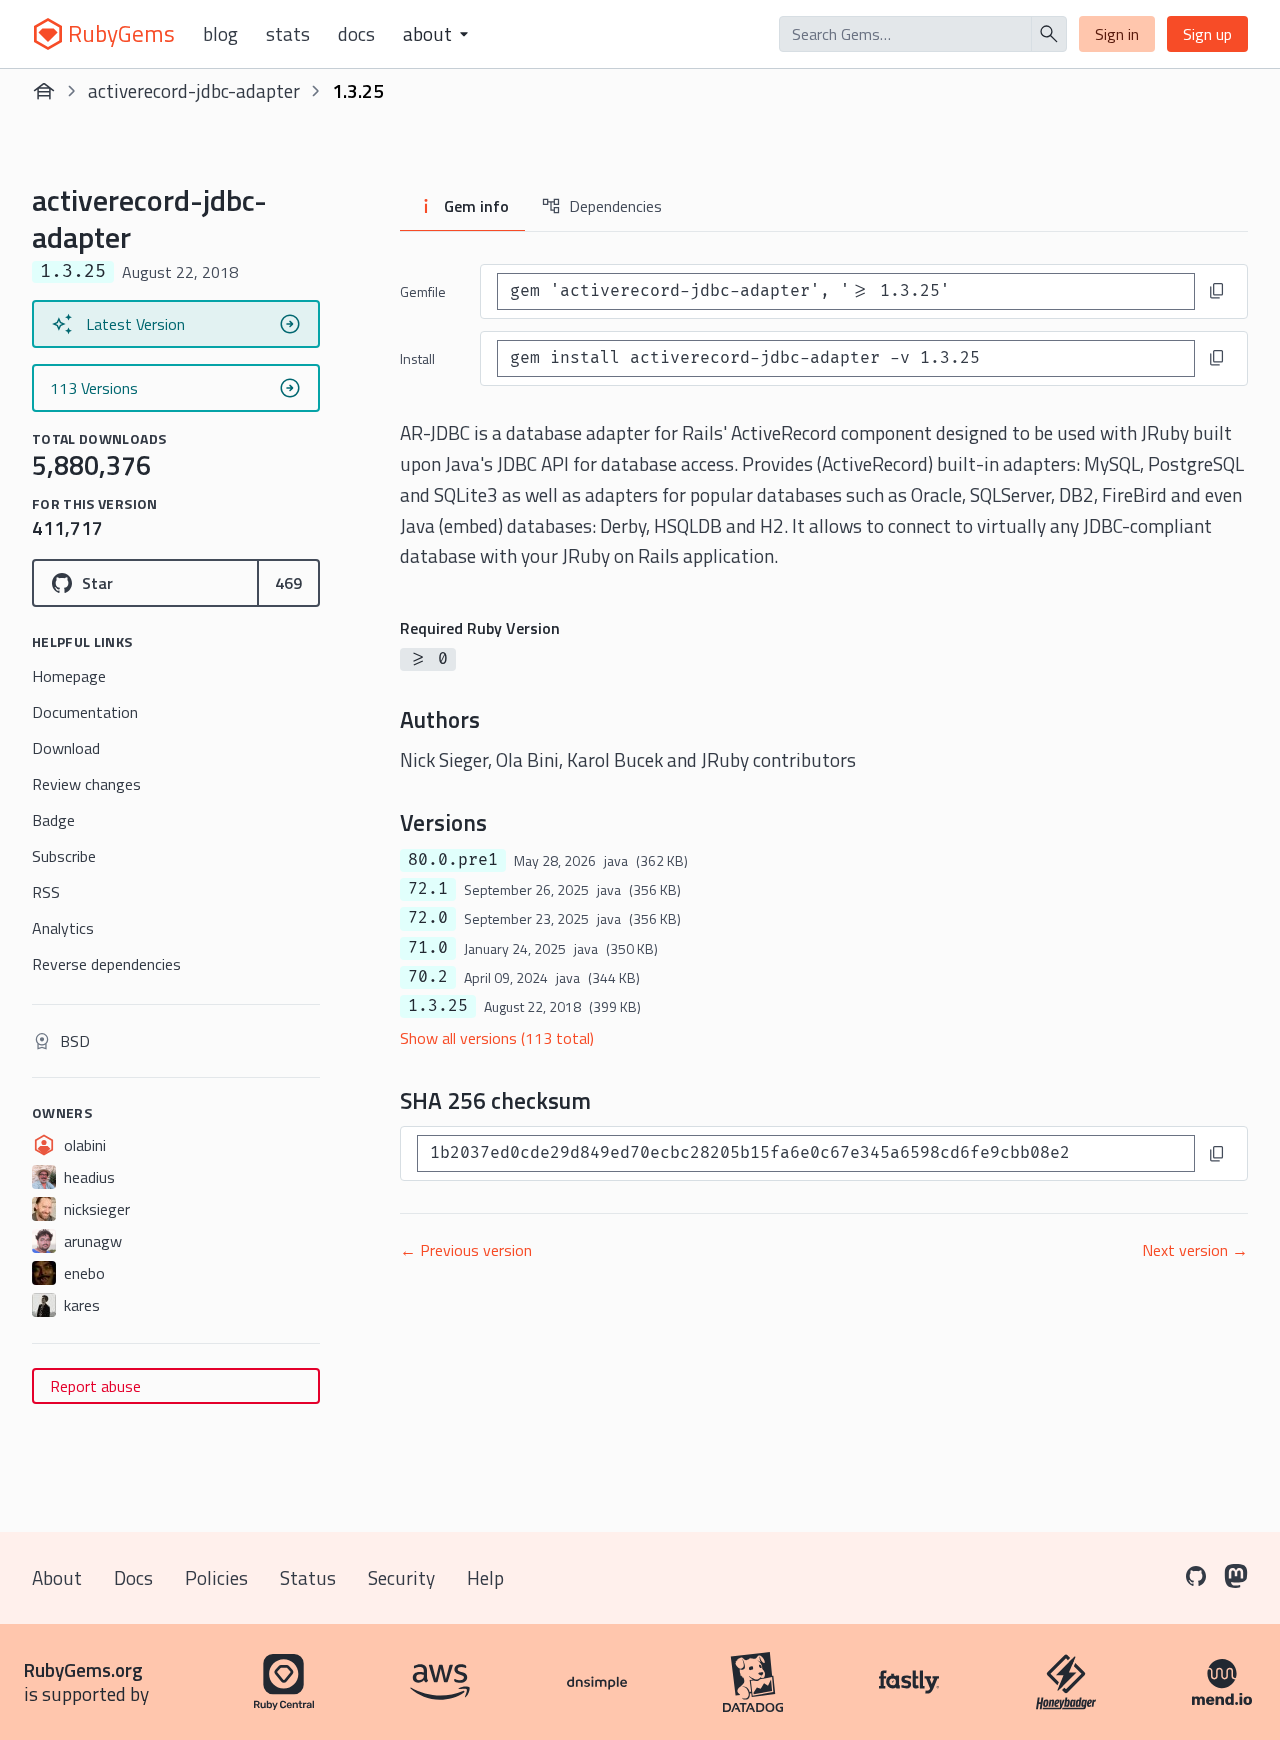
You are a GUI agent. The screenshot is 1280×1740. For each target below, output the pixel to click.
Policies (216, 1577)
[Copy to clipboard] (1217, 291)
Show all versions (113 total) (497, 1038)
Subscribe (64, 856)
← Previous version (466, 1250)
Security (401, 1577)
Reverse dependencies (106, 964)
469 (288, 583)
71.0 (428, 948)
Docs (356, 34)
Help (485, 1577)
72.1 (428, 889)
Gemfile (423, 291)
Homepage (69, 676)
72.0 (428, 918)
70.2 (428, 977)
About (57, 1577)
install (417, 358)
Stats (288, 34)
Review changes (86, 784)
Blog (220, 34)
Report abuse (95, 1386)
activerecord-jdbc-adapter (194, 90)
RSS (46, 892)
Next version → (1195, 1250)
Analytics (63, 928)
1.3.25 (438, 1006)
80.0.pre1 (453, 860)
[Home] (44, 91)
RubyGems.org (83, 1669)
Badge (53, 820)
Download (66, 748)
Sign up (1207, 34)
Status (308, 1577)
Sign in (1117, 34)
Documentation (85, 712)
